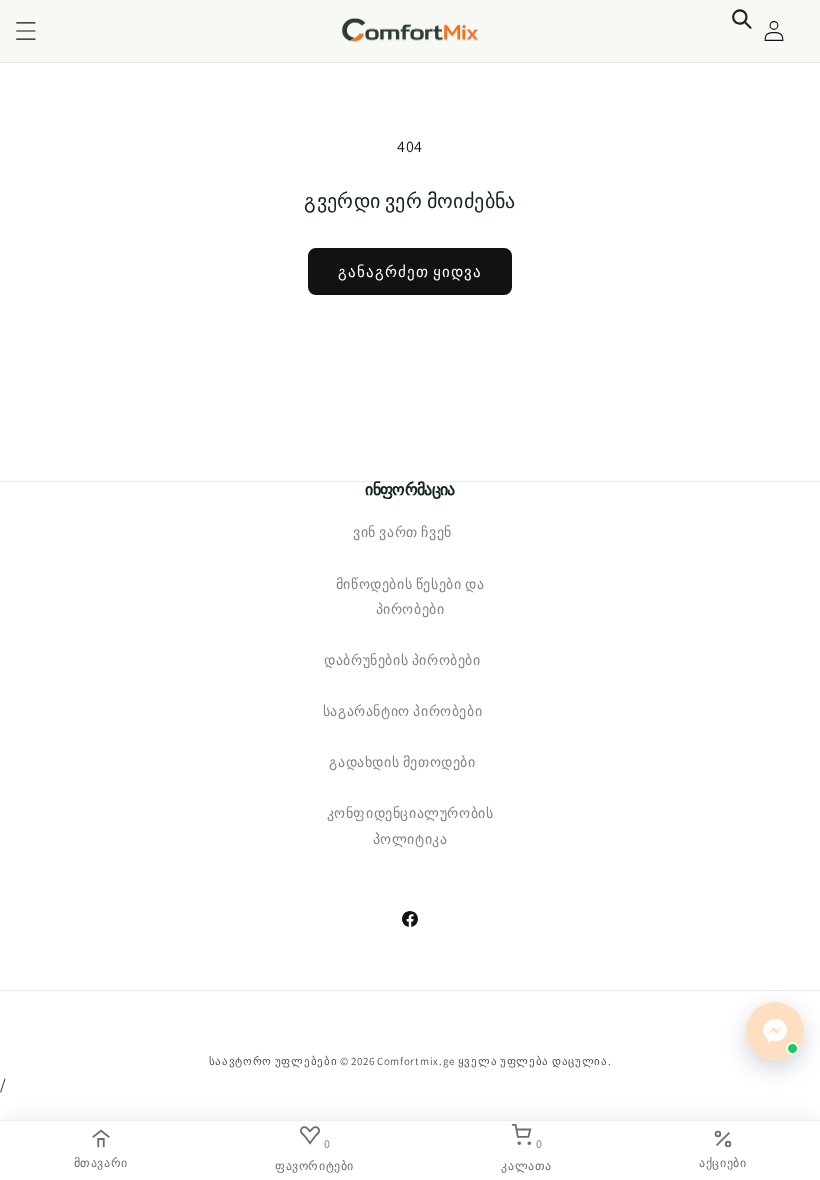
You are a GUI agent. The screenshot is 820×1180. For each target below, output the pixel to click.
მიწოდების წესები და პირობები (410, 596)
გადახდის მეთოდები (402, 762)
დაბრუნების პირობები (402, 660)
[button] (26, 31)
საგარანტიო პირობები (402, 711)
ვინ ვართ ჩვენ (402, 532)
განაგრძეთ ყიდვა (410, 271)
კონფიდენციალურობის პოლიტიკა (410, 825)
